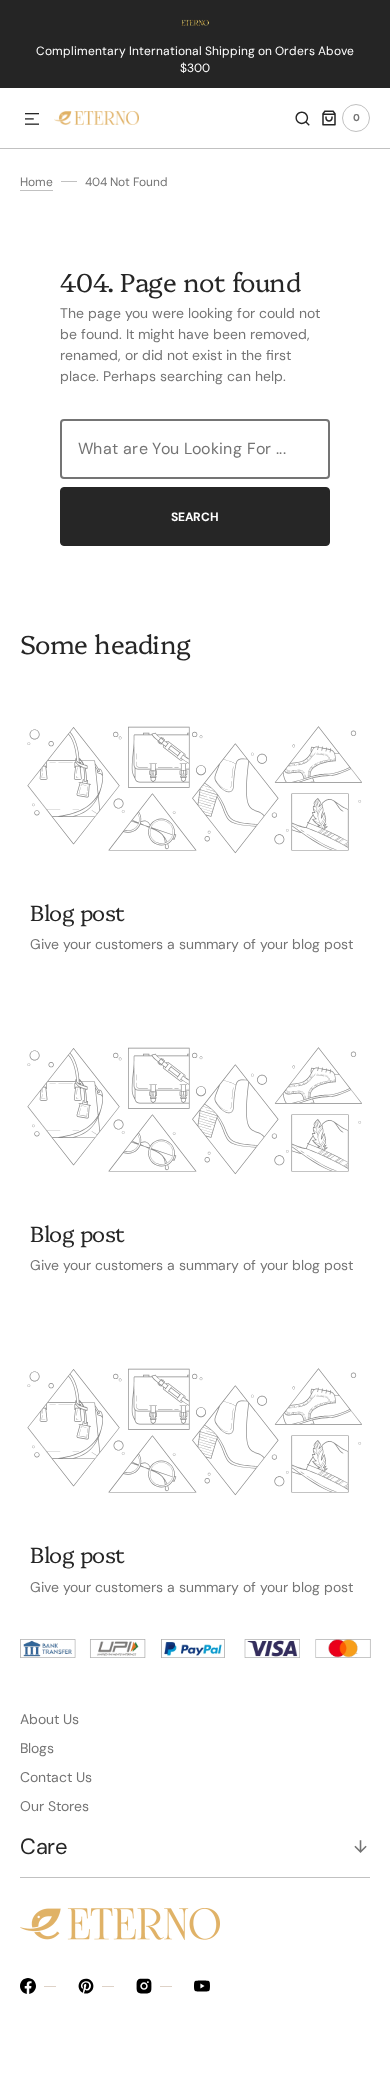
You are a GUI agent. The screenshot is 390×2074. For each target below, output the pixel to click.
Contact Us (56, 1777)
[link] (195, 790)
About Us (49, 1719)
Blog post (77, 911)
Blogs (37, 1748)
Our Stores (54, 1806)
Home (36, 182)
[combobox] (195, 449)
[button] (32, 120)
